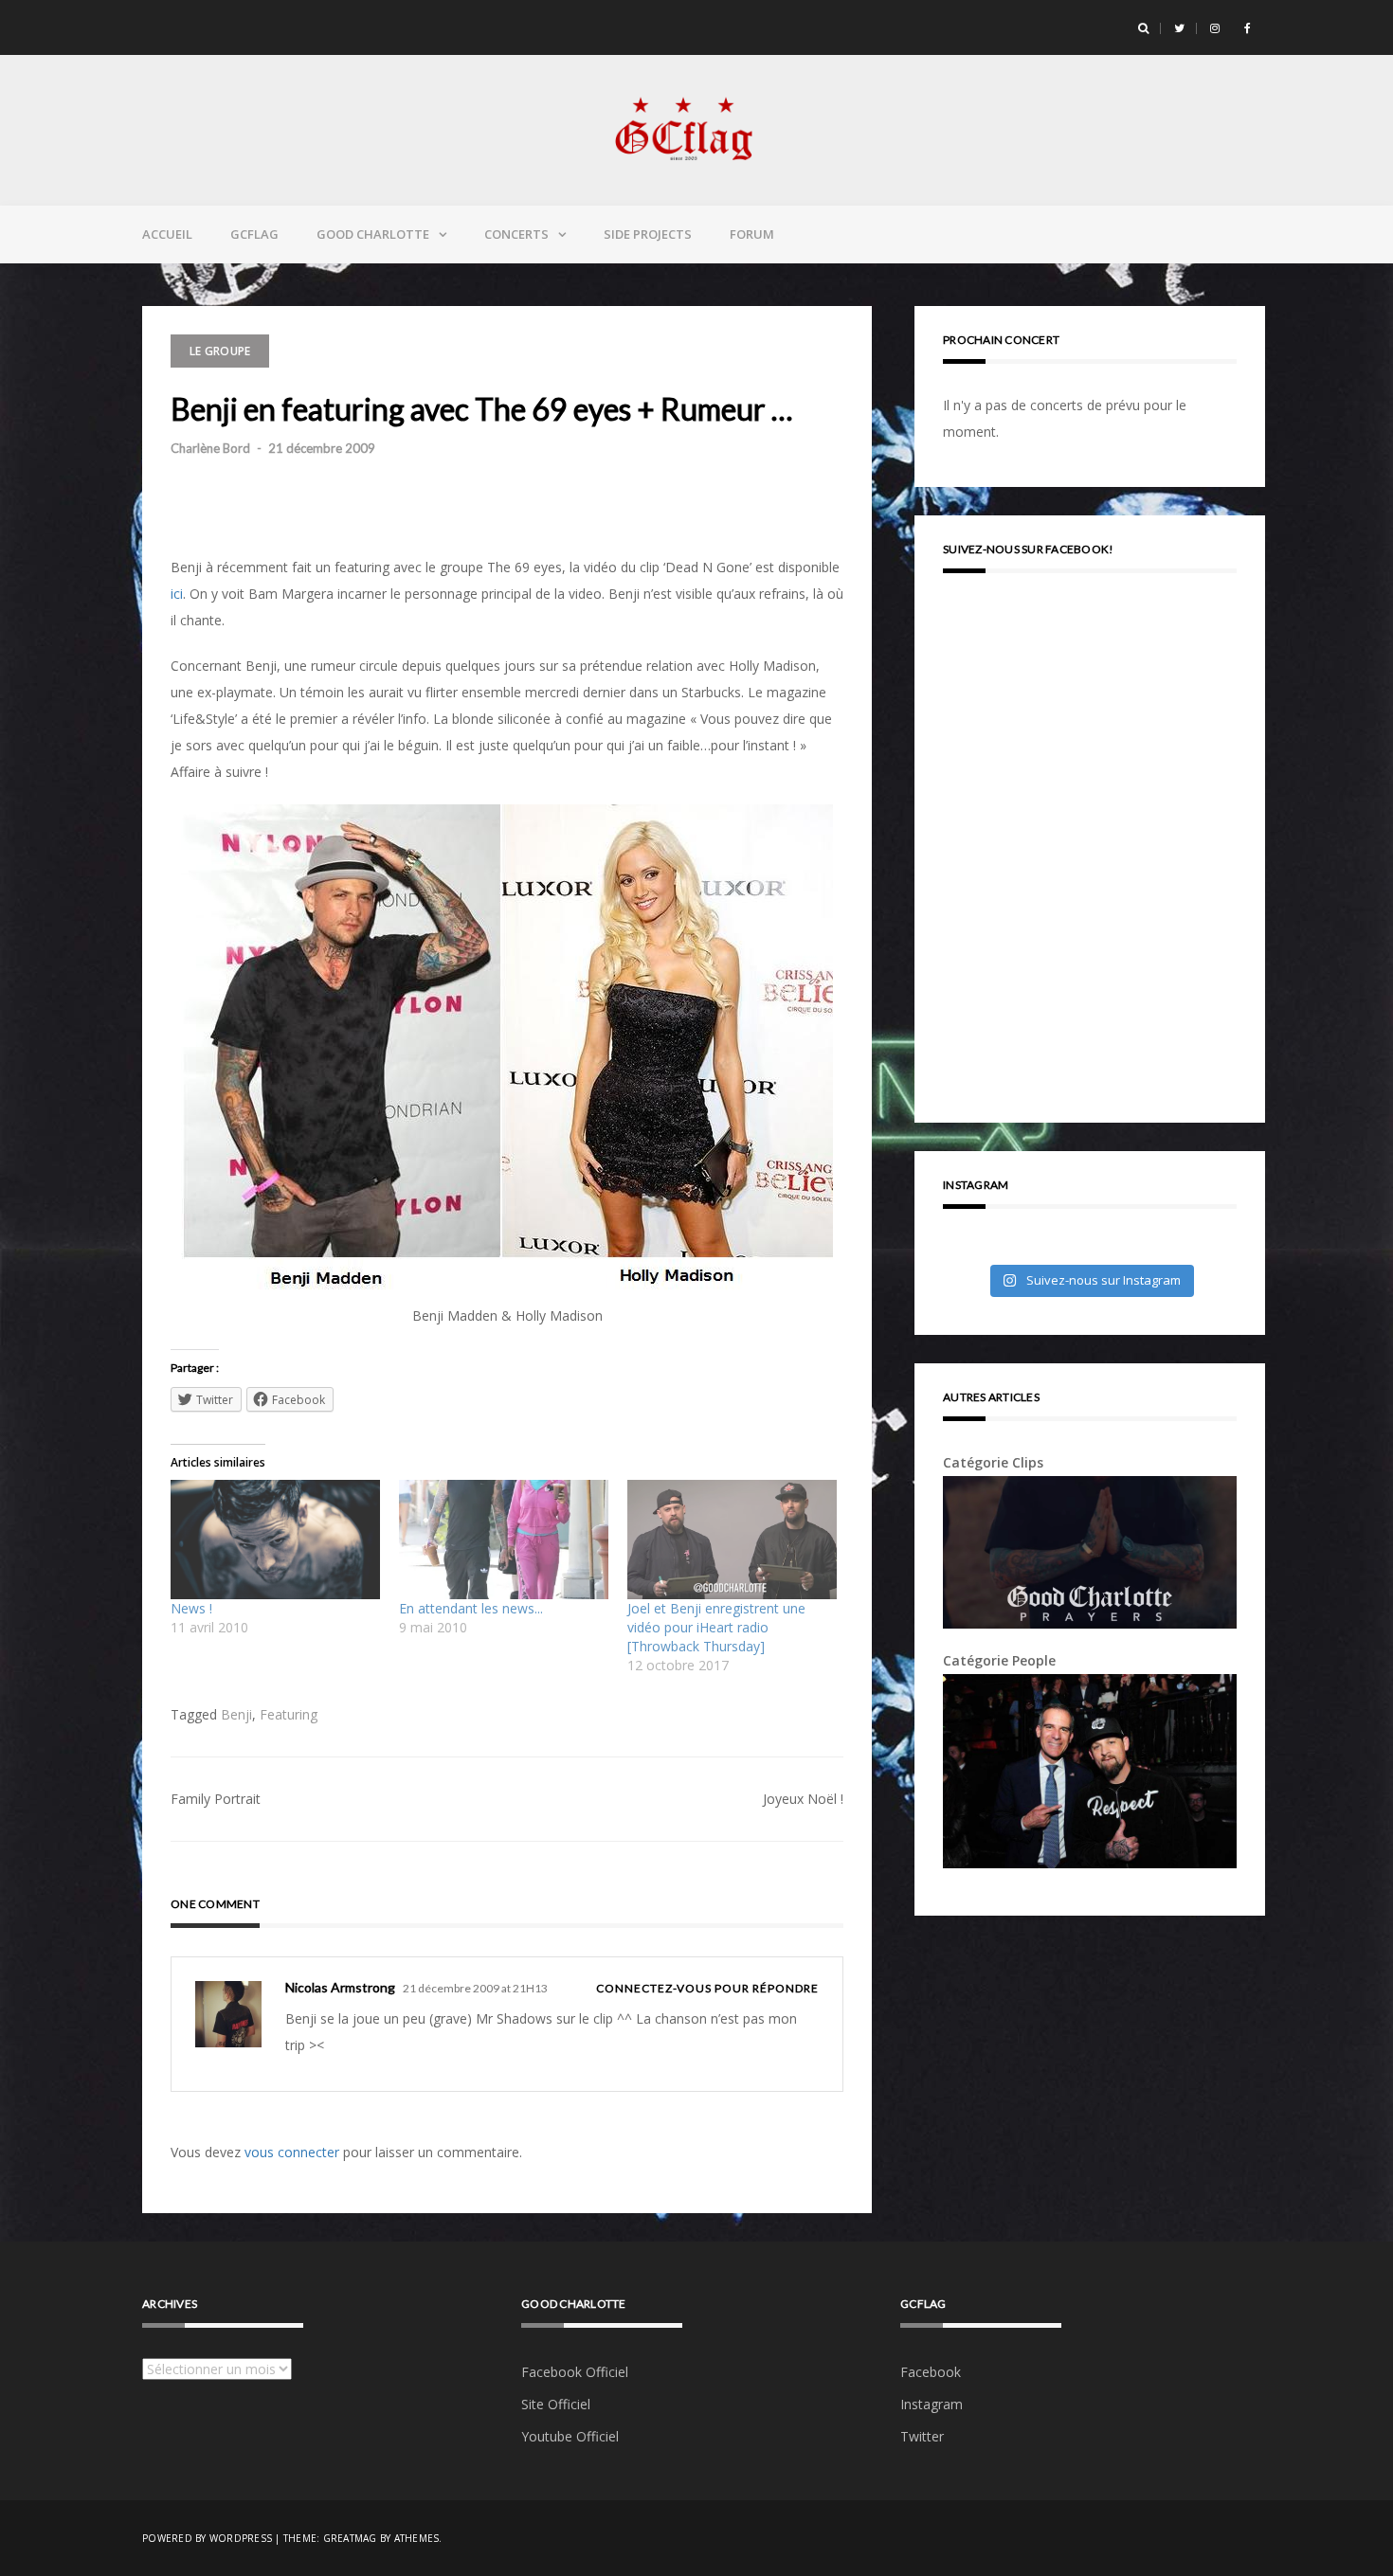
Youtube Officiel (570, 2436)
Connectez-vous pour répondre (707, 1988)
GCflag (254, 234)
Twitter (922, 2436)
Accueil (167, 234)
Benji (236, 1714)
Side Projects (648, 234)
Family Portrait (216, 1799)
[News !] (275, 1540)
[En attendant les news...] (504, 1540)
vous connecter (292, 2152)
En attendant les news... (471, 1608)
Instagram (932, 2404)
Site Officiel (556, 2404)
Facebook (931, 2372)
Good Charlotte (373, 234)
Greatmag (350, 2538)
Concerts (516, 234)
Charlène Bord (210, 448)
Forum (752, 234)
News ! (191, 1608)
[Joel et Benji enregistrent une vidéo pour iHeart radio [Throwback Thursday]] (732, 1540)
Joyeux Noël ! (803, 1799)
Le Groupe (220, 351)
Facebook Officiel (575, 2372)
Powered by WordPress (207, 2538)
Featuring (289, 1714)
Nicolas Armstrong (340, 1987)
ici (177, 594)
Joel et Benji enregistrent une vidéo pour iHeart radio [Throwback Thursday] (716, 1627)
